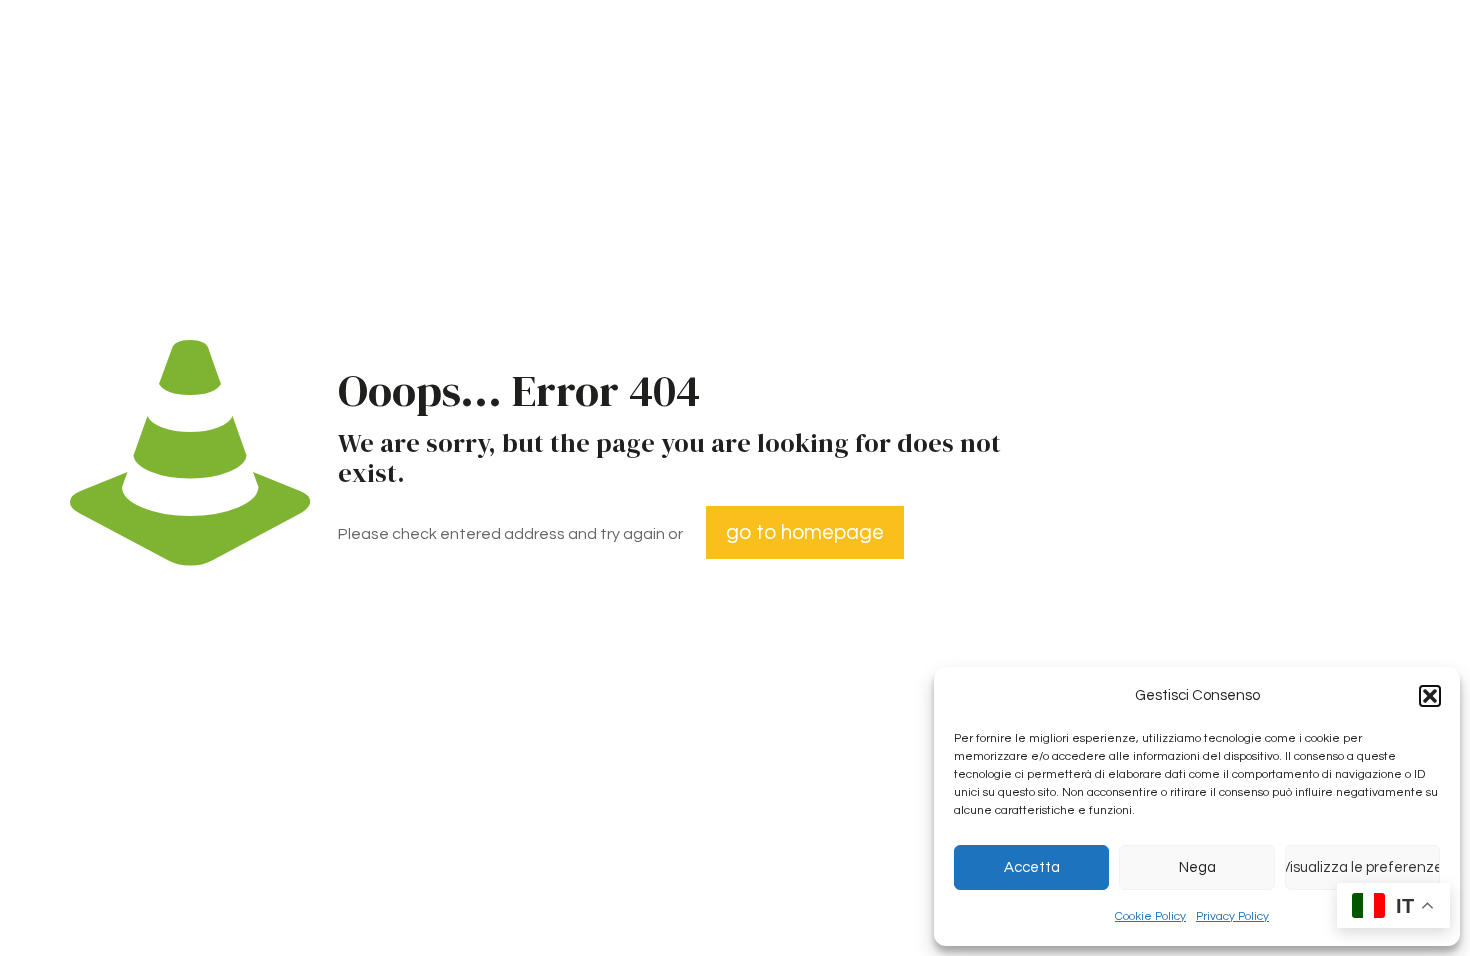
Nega (1197, 867)
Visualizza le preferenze (1362, 867)
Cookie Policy (1150, 916)
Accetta (1032, 867)
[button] (1430, 696)
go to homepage (805, 532)
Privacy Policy (1232, 916)
